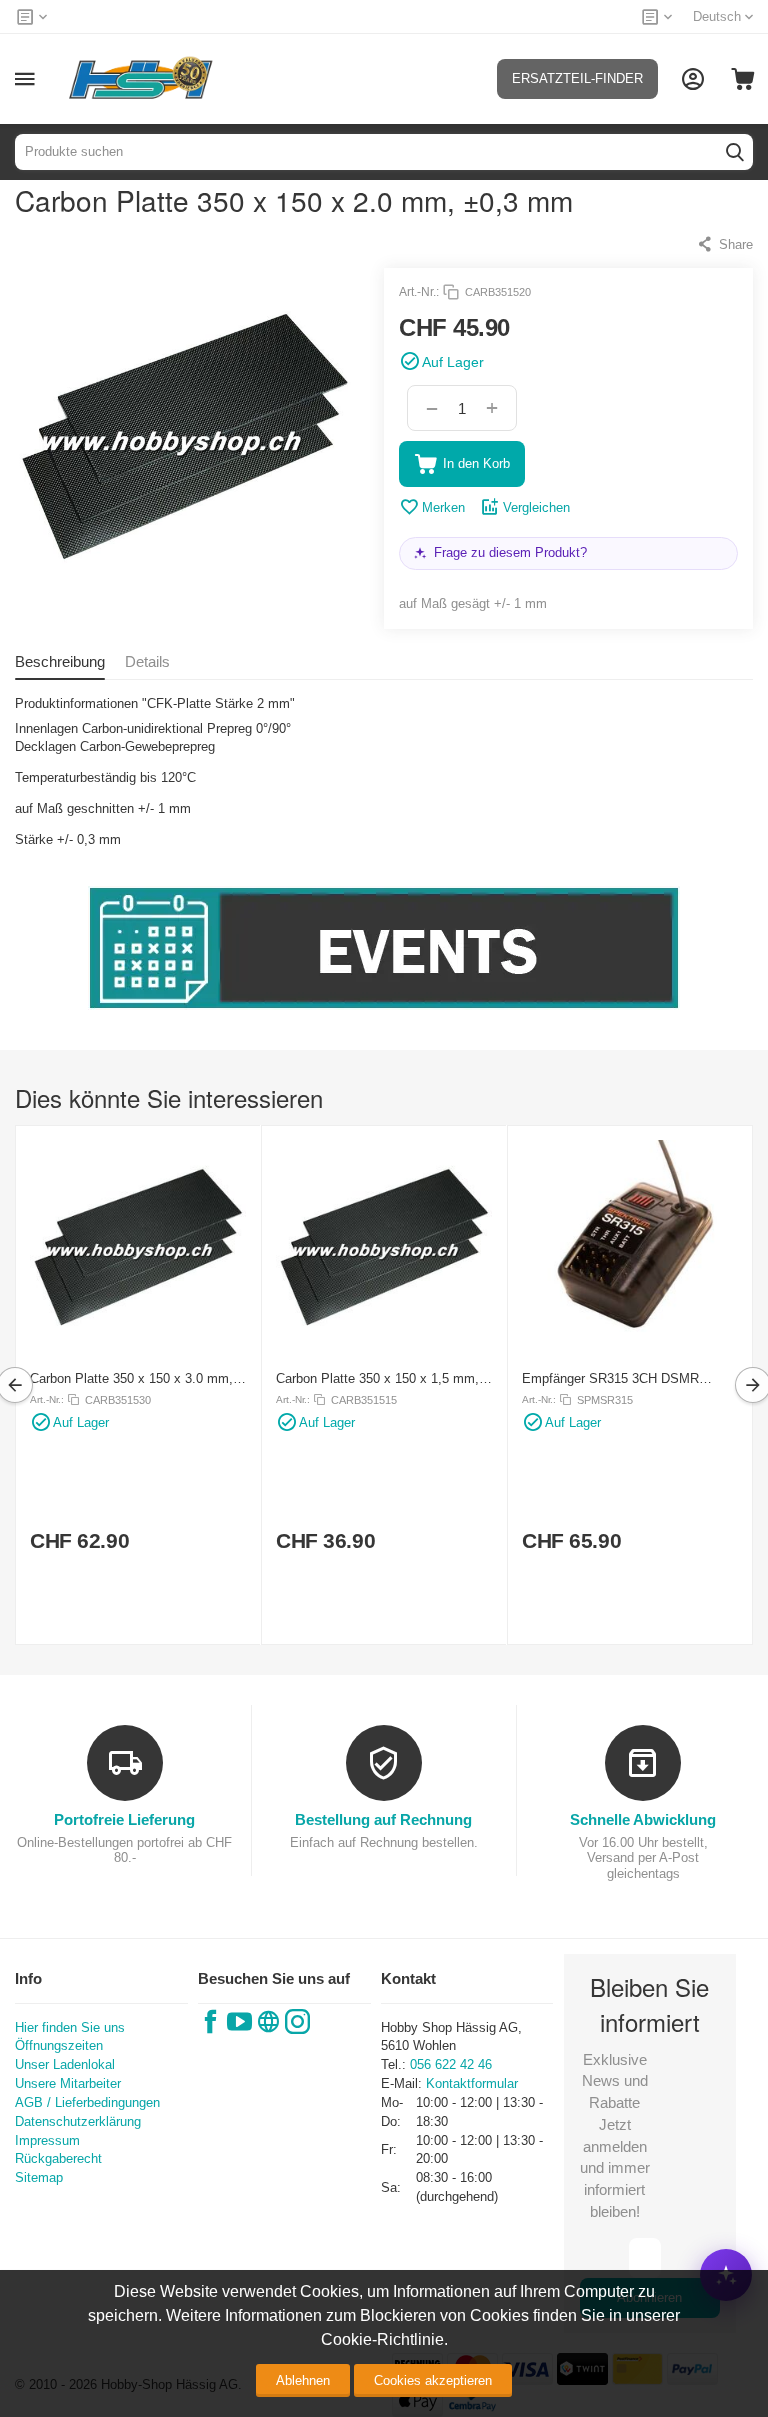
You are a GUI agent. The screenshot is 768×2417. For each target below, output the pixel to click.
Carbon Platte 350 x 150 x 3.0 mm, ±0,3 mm (131, 1378)
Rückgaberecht (58, 2158)
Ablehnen (303, 2380)
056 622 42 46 (451, 2064)
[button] (724, 244)
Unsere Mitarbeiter (68, 2083)
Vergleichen (536, 507)
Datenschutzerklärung (78, 2121)
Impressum (47, 2140)
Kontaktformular (472, 2083)
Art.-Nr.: (419, 292)
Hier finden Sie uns (70, 2027)
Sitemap (39, 2177)
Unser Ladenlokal (65, 2064)
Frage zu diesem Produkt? (510, 552)
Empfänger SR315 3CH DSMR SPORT (610, 1378)
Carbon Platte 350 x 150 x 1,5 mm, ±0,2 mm (377, 1378)
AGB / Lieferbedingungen (87, 2102)
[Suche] (735, 152)
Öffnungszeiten (59, 2045)
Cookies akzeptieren (433, 2380)
